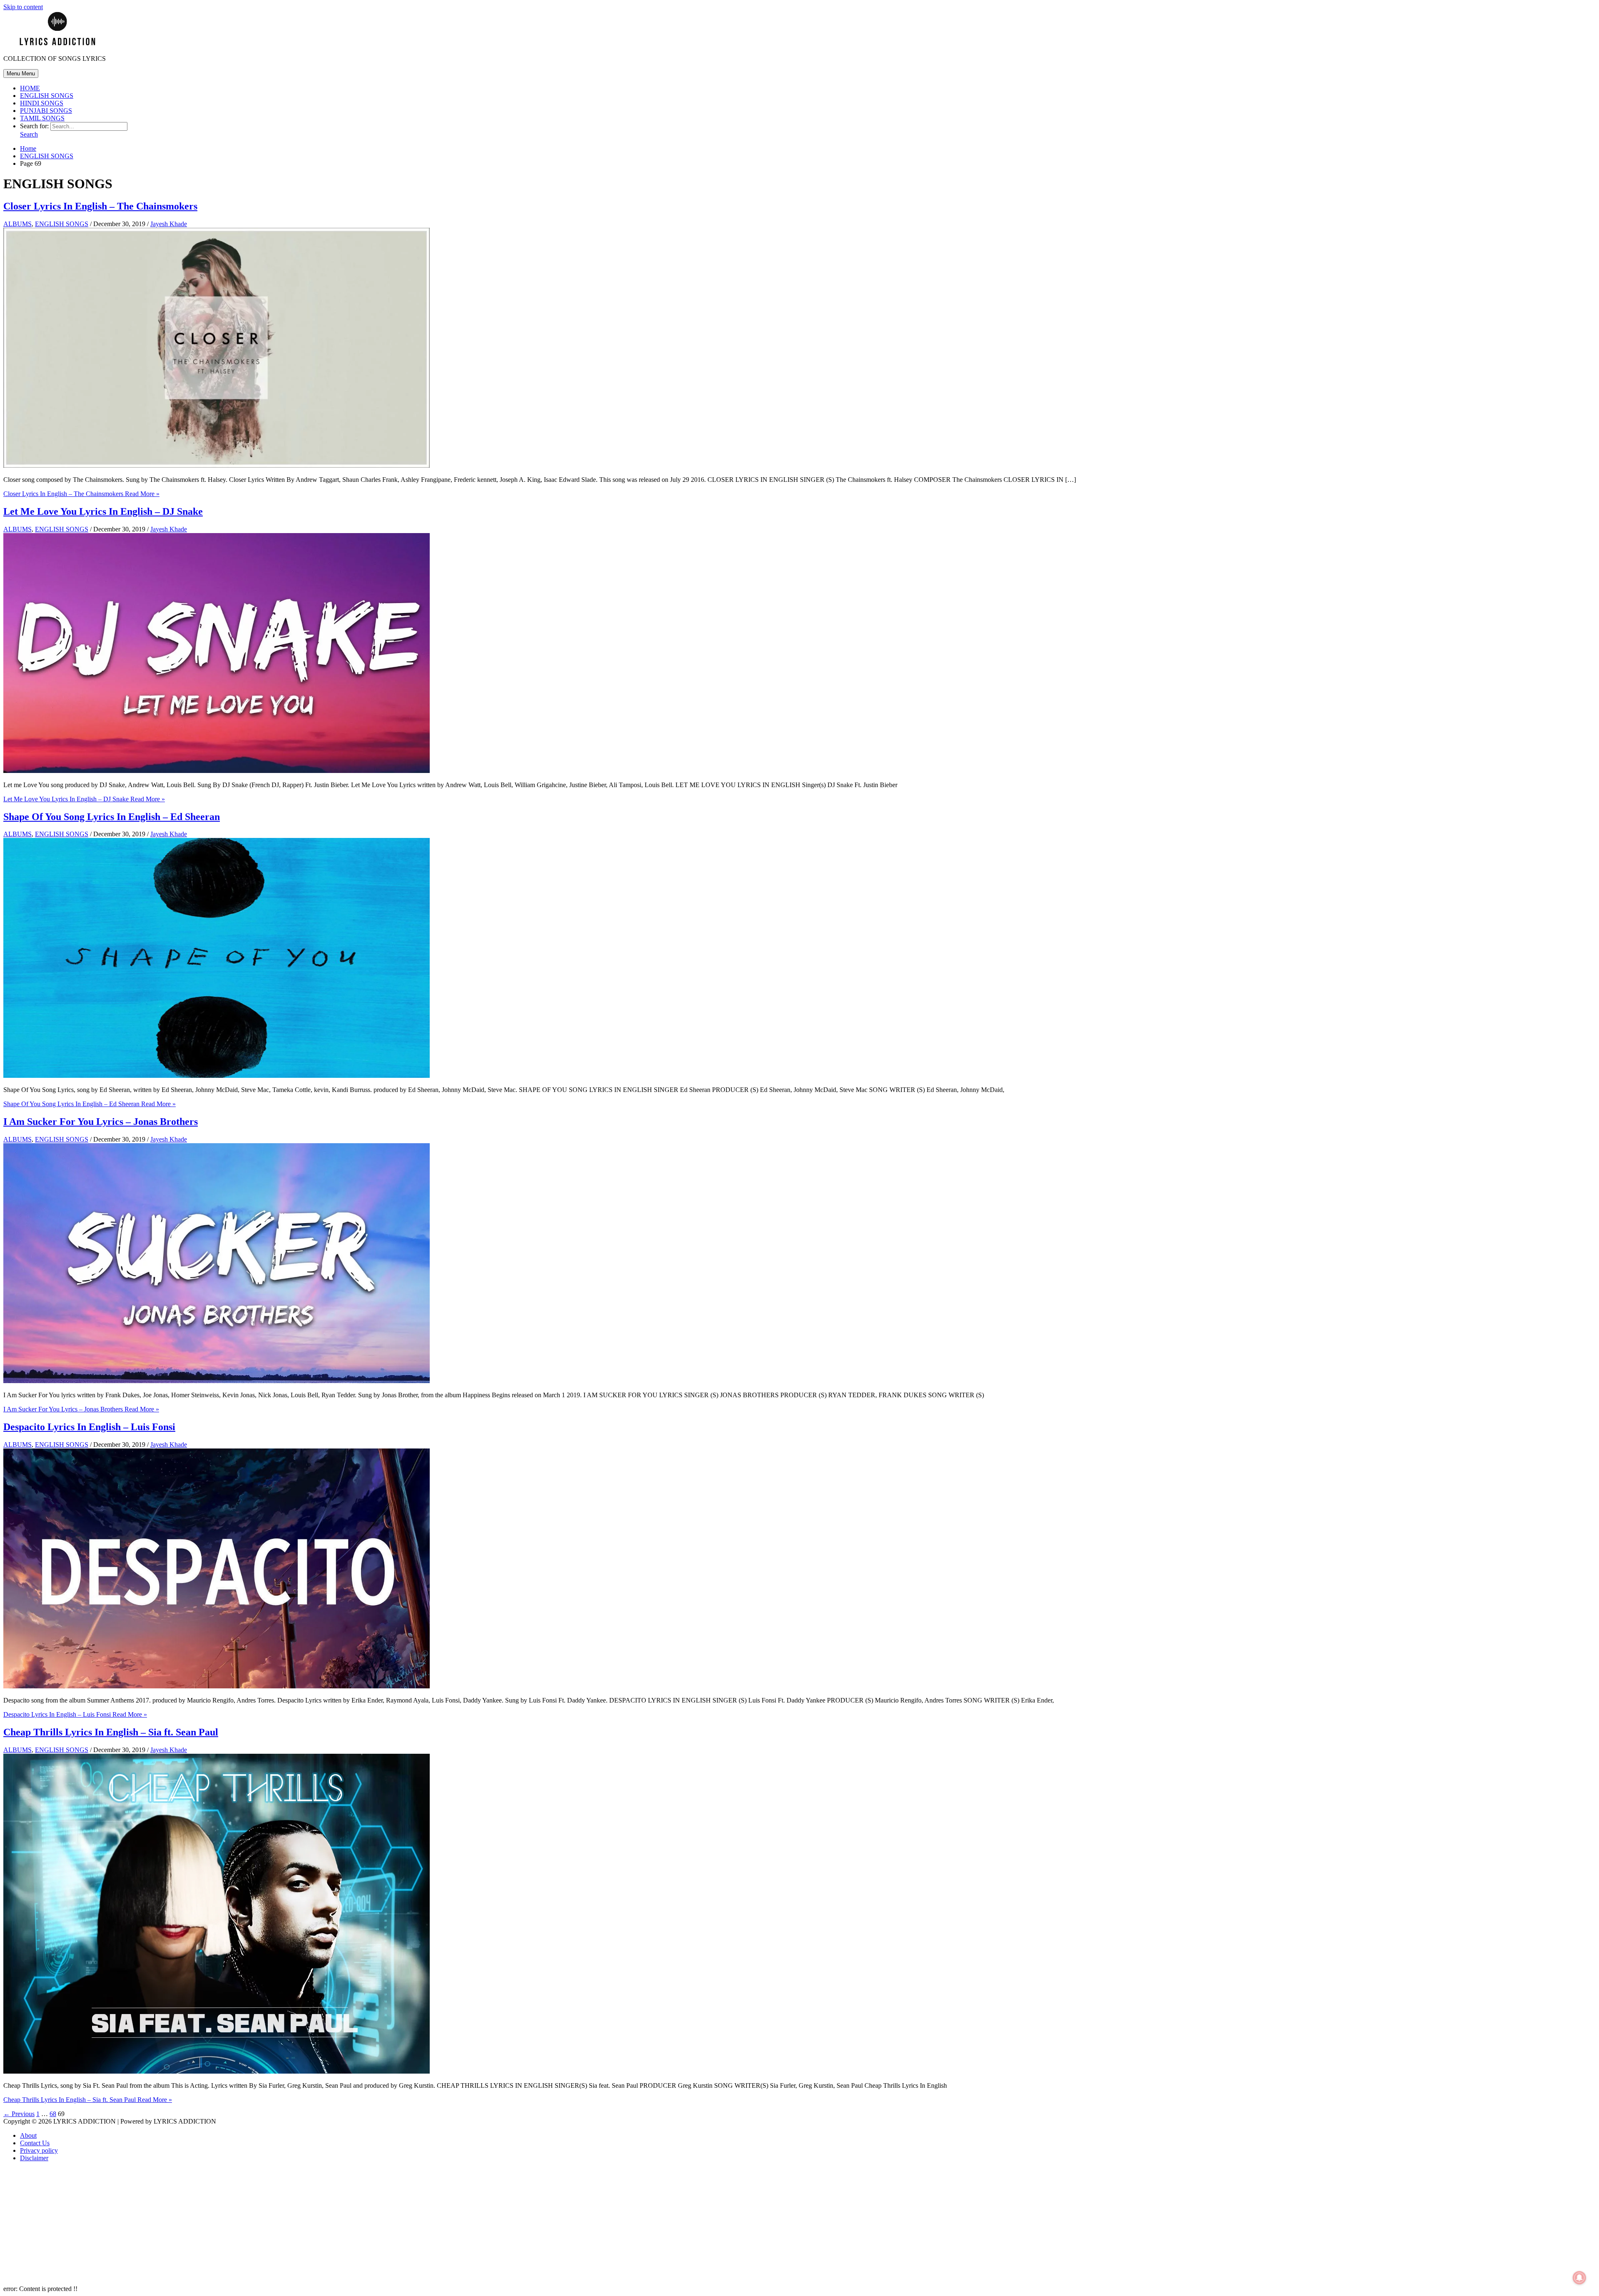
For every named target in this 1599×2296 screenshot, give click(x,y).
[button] (29, 134)
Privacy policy (39, 2150)
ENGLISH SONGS (47, 96)
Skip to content (23, 7)
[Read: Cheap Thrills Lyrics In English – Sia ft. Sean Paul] (217, 2071)
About (28, 2135)
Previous (19, 2114)
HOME (30, 88)
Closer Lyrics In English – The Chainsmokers (100, 206)
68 (53, 2114)
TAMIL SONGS (42, 118)
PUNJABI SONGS (46, 111)
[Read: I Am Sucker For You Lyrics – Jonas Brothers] (217, 1381)
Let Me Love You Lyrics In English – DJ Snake (103, 511)
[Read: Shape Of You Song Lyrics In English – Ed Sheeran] (217, 1076)
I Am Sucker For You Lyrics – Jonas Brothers (101, 1122)
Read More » (81, 494)
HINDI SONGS (42, 103)
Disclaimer (34, 2158)
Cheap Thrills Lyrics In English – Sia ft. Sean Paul (111, 1732)
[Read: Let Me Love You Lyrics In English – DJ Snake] (217, 771)
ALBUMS (17, 224)
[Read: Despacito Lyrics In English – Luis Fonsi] (217, 1686)
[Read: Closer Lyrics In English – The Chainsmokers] (217, 465)
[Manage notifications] (1579, 2278)
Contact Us (35, 2143)
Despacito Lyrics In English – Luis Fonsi (89, 1427)
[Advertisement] (253, 2227)
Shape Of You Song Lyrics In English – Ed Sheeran (112, 817)
